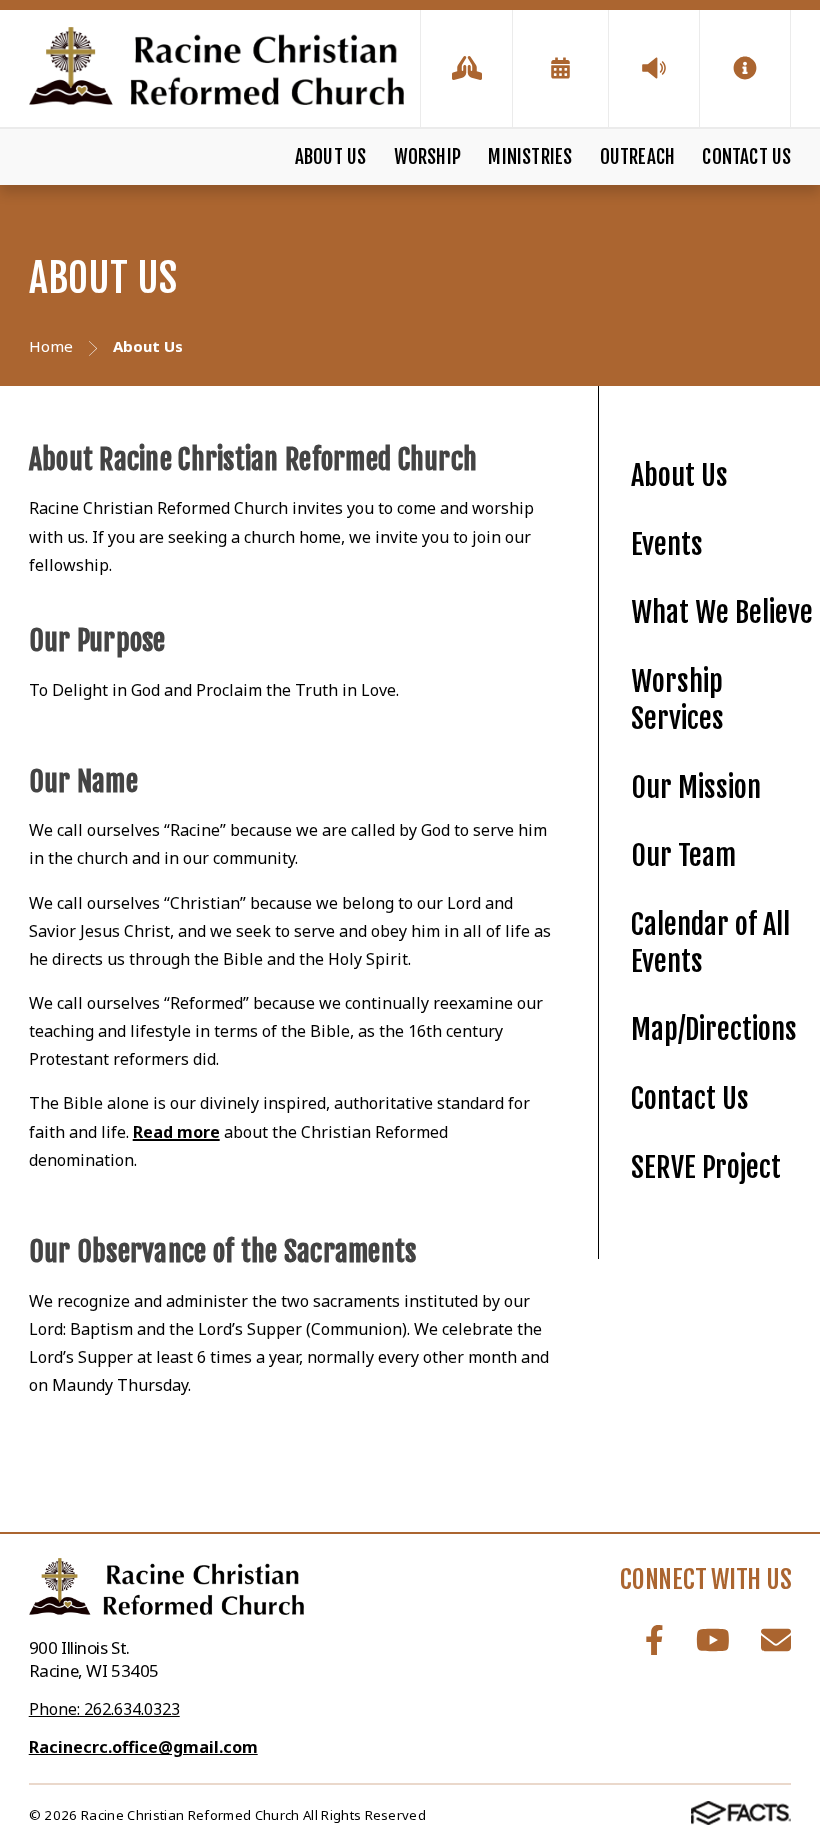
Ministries (530, 157)
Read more (176, 1132)
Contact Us (746, 157)
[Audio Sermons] (654, 68)
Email (776, 1640)
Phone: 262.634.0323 (104, 1709)
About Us (331, 157)
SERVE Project (706, 1167)
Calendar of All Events (710, 943)
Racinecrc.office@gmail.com (143, 1747)
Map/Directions (714, 1029)
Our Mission (696, 787)
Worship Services (677, 700)
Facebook (654, 1640)
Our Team (683, 855)
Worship (427, 157)
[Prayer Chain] (466, 68)
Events (667, 544)
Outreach (638, 157)
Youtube (713, 1640)
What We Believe (722, 612)
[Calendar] (560, 68)
